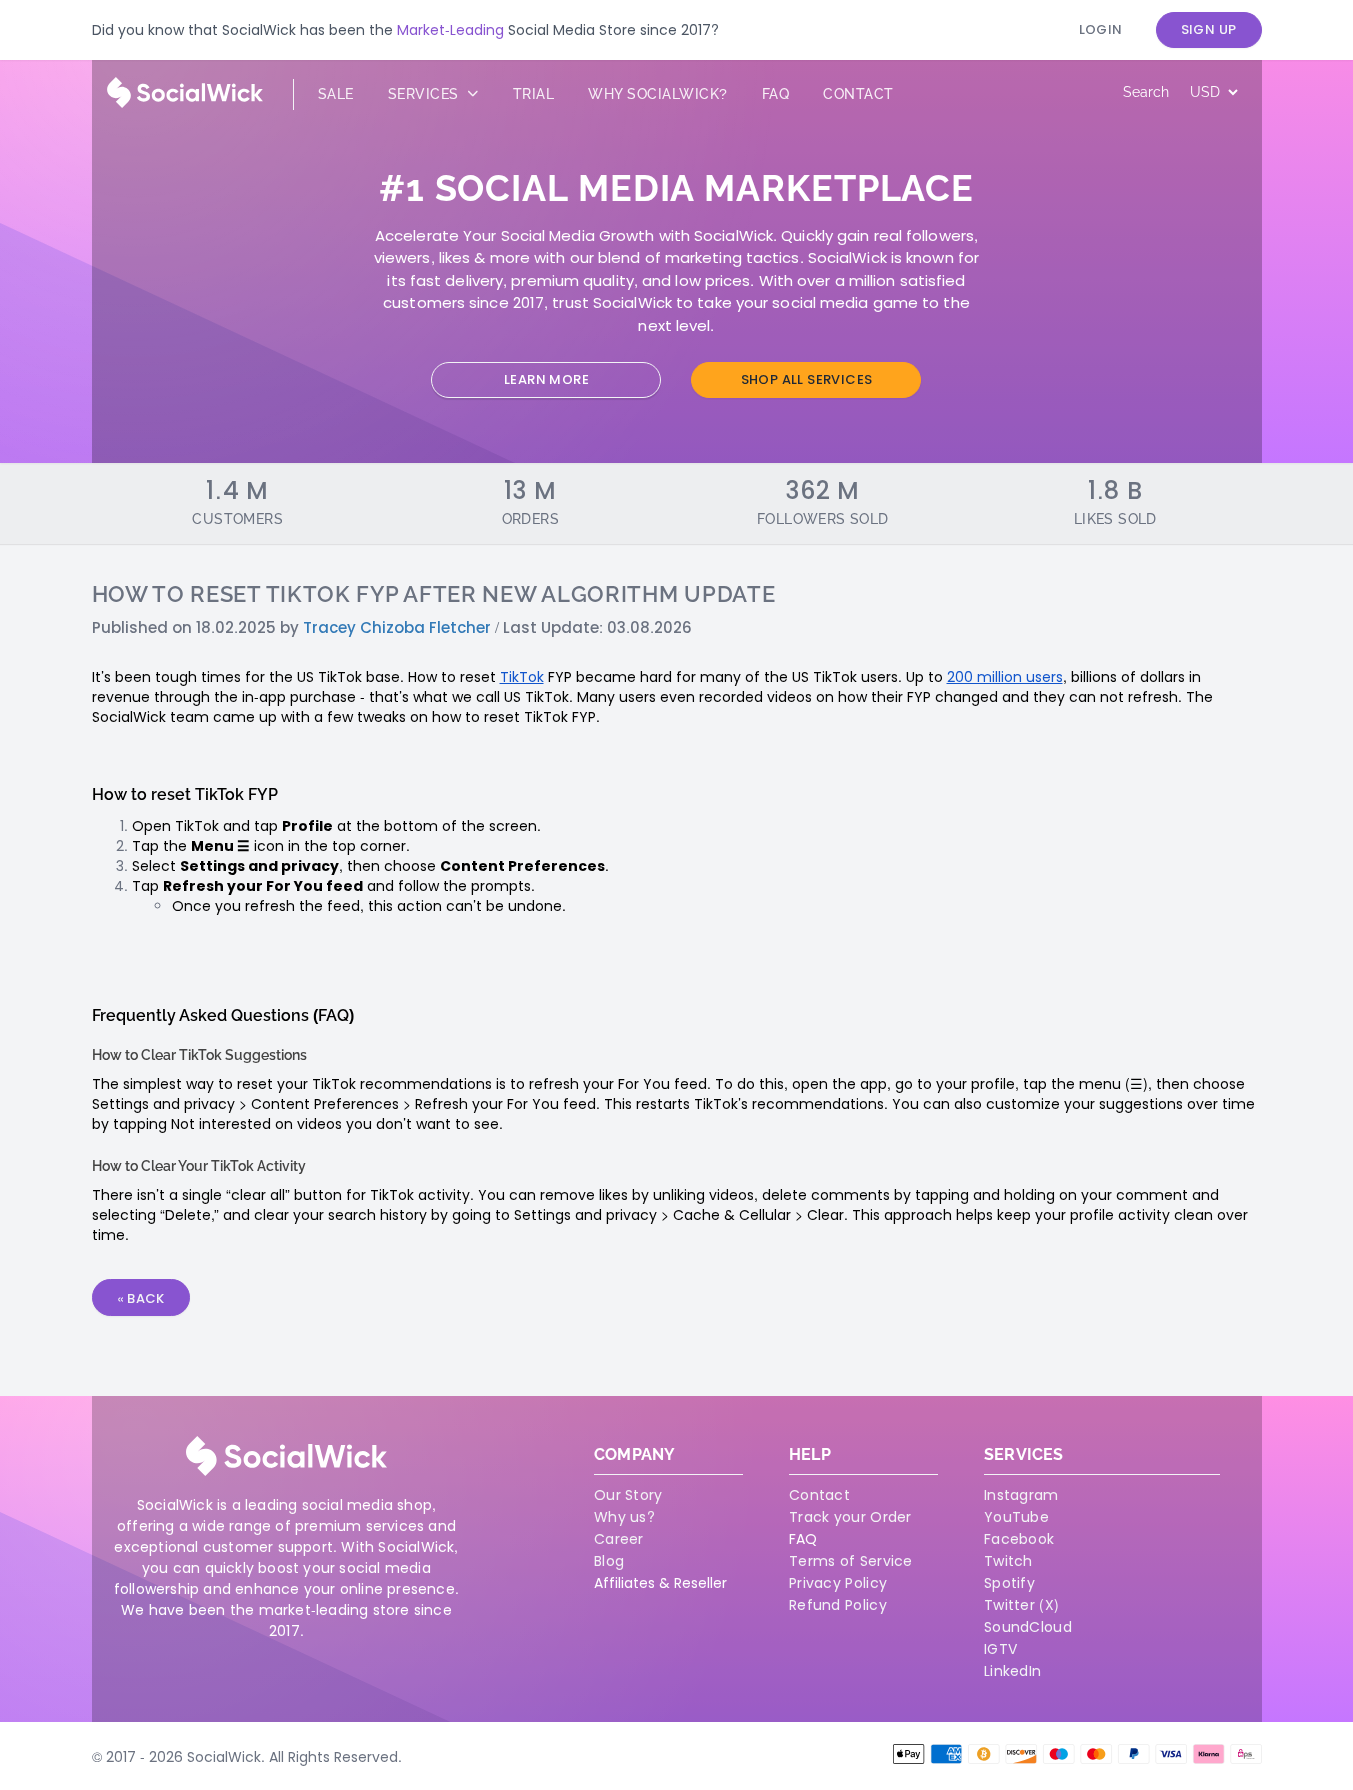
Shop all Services (807, 379)
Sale (336, 94)
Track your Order (850, 1517)
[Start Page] (185, 103)
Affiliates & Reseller (660, 1583)
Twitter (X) (1021, 1605)
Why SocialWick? (658, 94)
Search (1146, 92)
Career (619, 1539)
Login (1101, 29)
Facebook (1019, 1539)
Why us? (624, 1517)
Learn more (546, 379)
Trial (534, 94)
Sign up (1209, 29)
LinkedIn (1012, 1671)
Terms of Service (851, 1561)
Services (426, 94)
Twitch (1008, 1561)
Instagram (1021, 1495)
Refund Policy (838, 1605)
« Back (141, 1298)
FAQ (803, 1539)
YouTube (1016, 1517)
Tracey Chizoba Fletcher (397, 627)
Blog (609, 1561)
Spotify (1009, 1583)
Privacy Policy (838, 1583)
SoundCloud (1028, 1627)
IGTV (1000, 1649)
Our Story (628, 1495)
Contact (858, 94)
